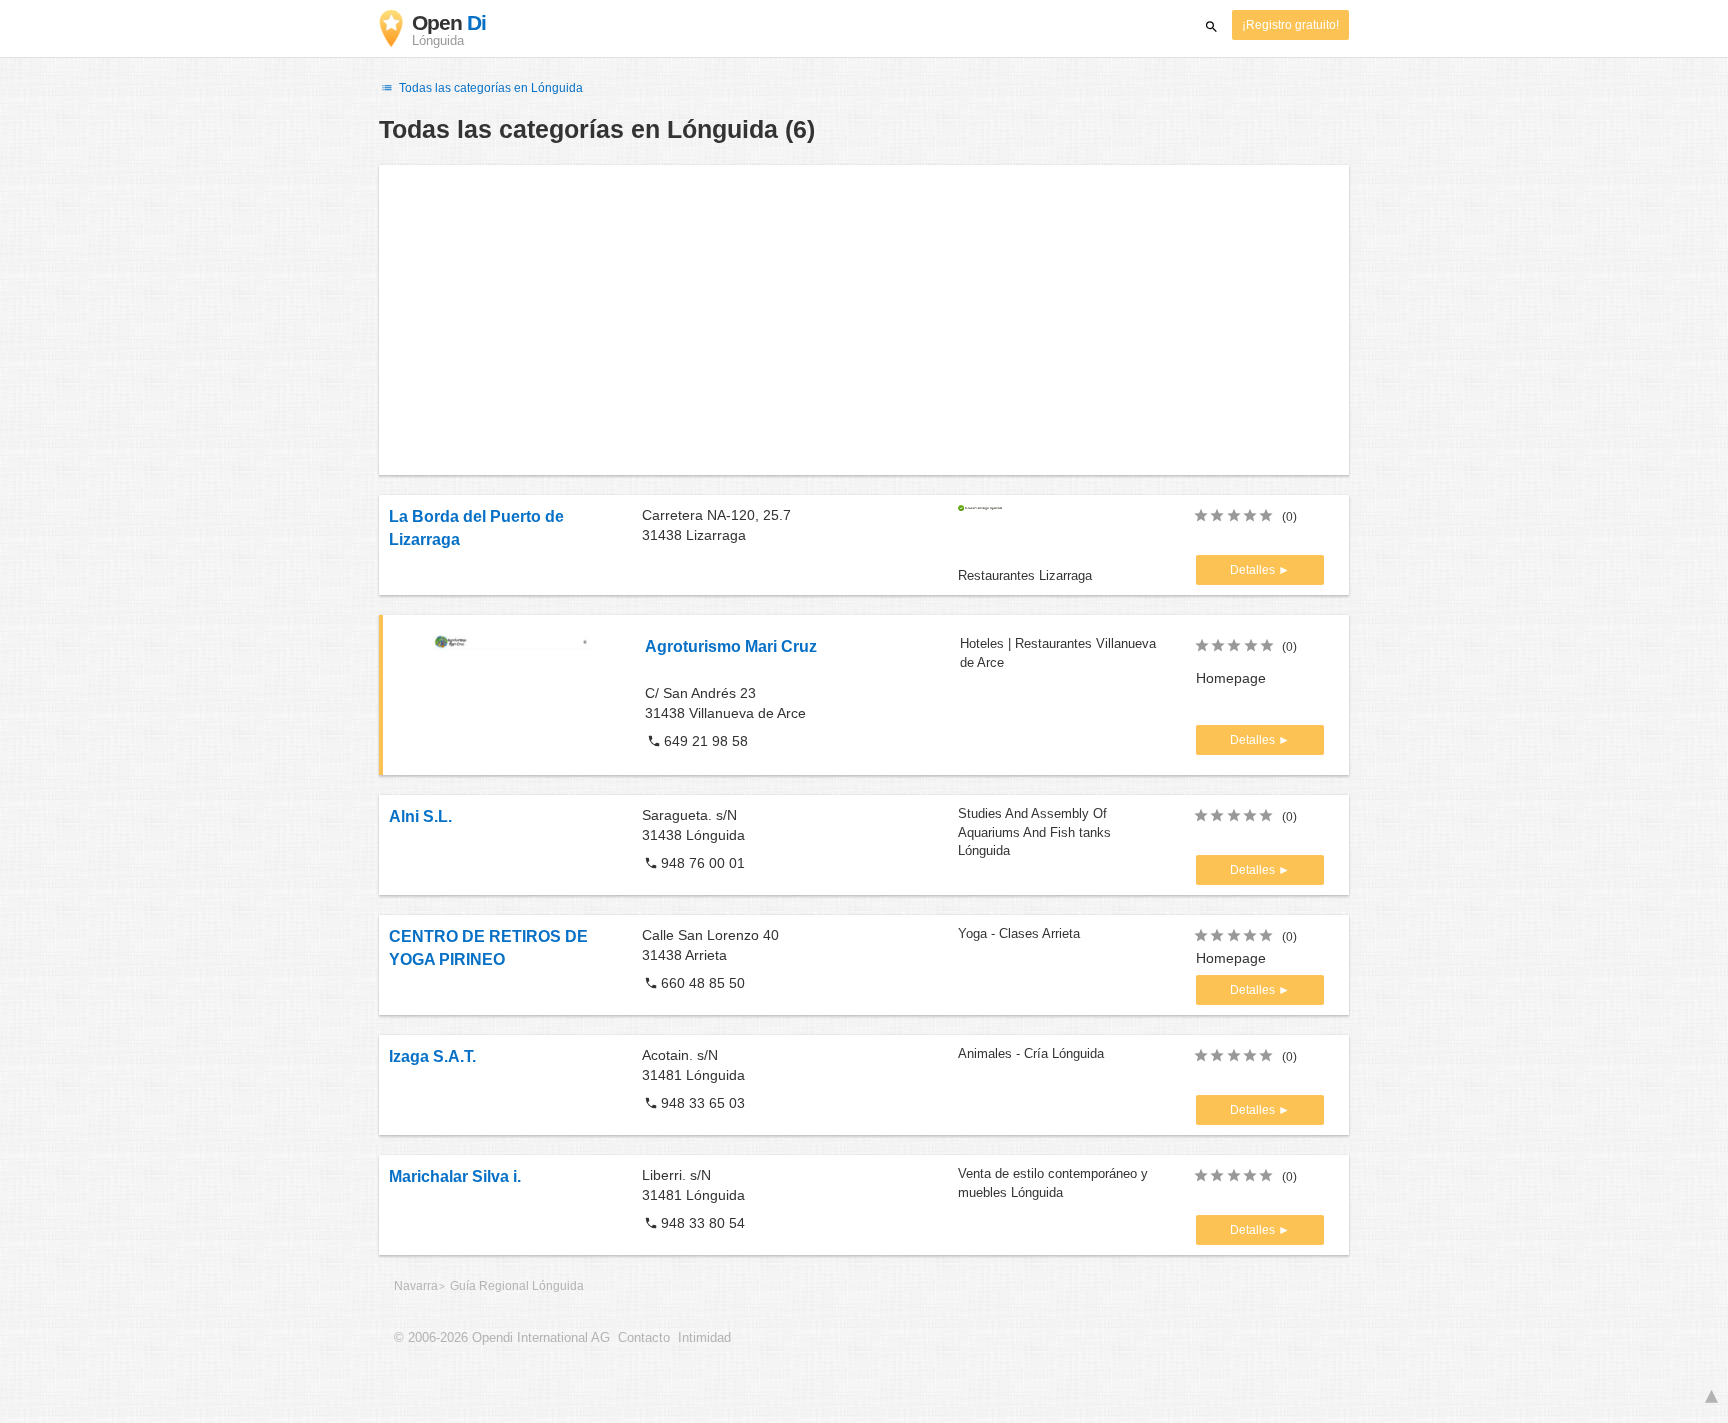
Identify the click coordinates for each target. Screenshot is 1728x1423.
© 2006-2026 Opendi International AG (502, 1338)
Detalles (1254, 570)
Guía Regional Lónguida (517, 1286)
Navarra (416, 1286)
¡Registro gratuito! (1290, 25)
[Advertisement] (864, 320)
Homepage (1231, 678)
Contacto (644, 1338)
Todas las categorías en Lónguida (489, 88)
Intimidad (704, 1338)
